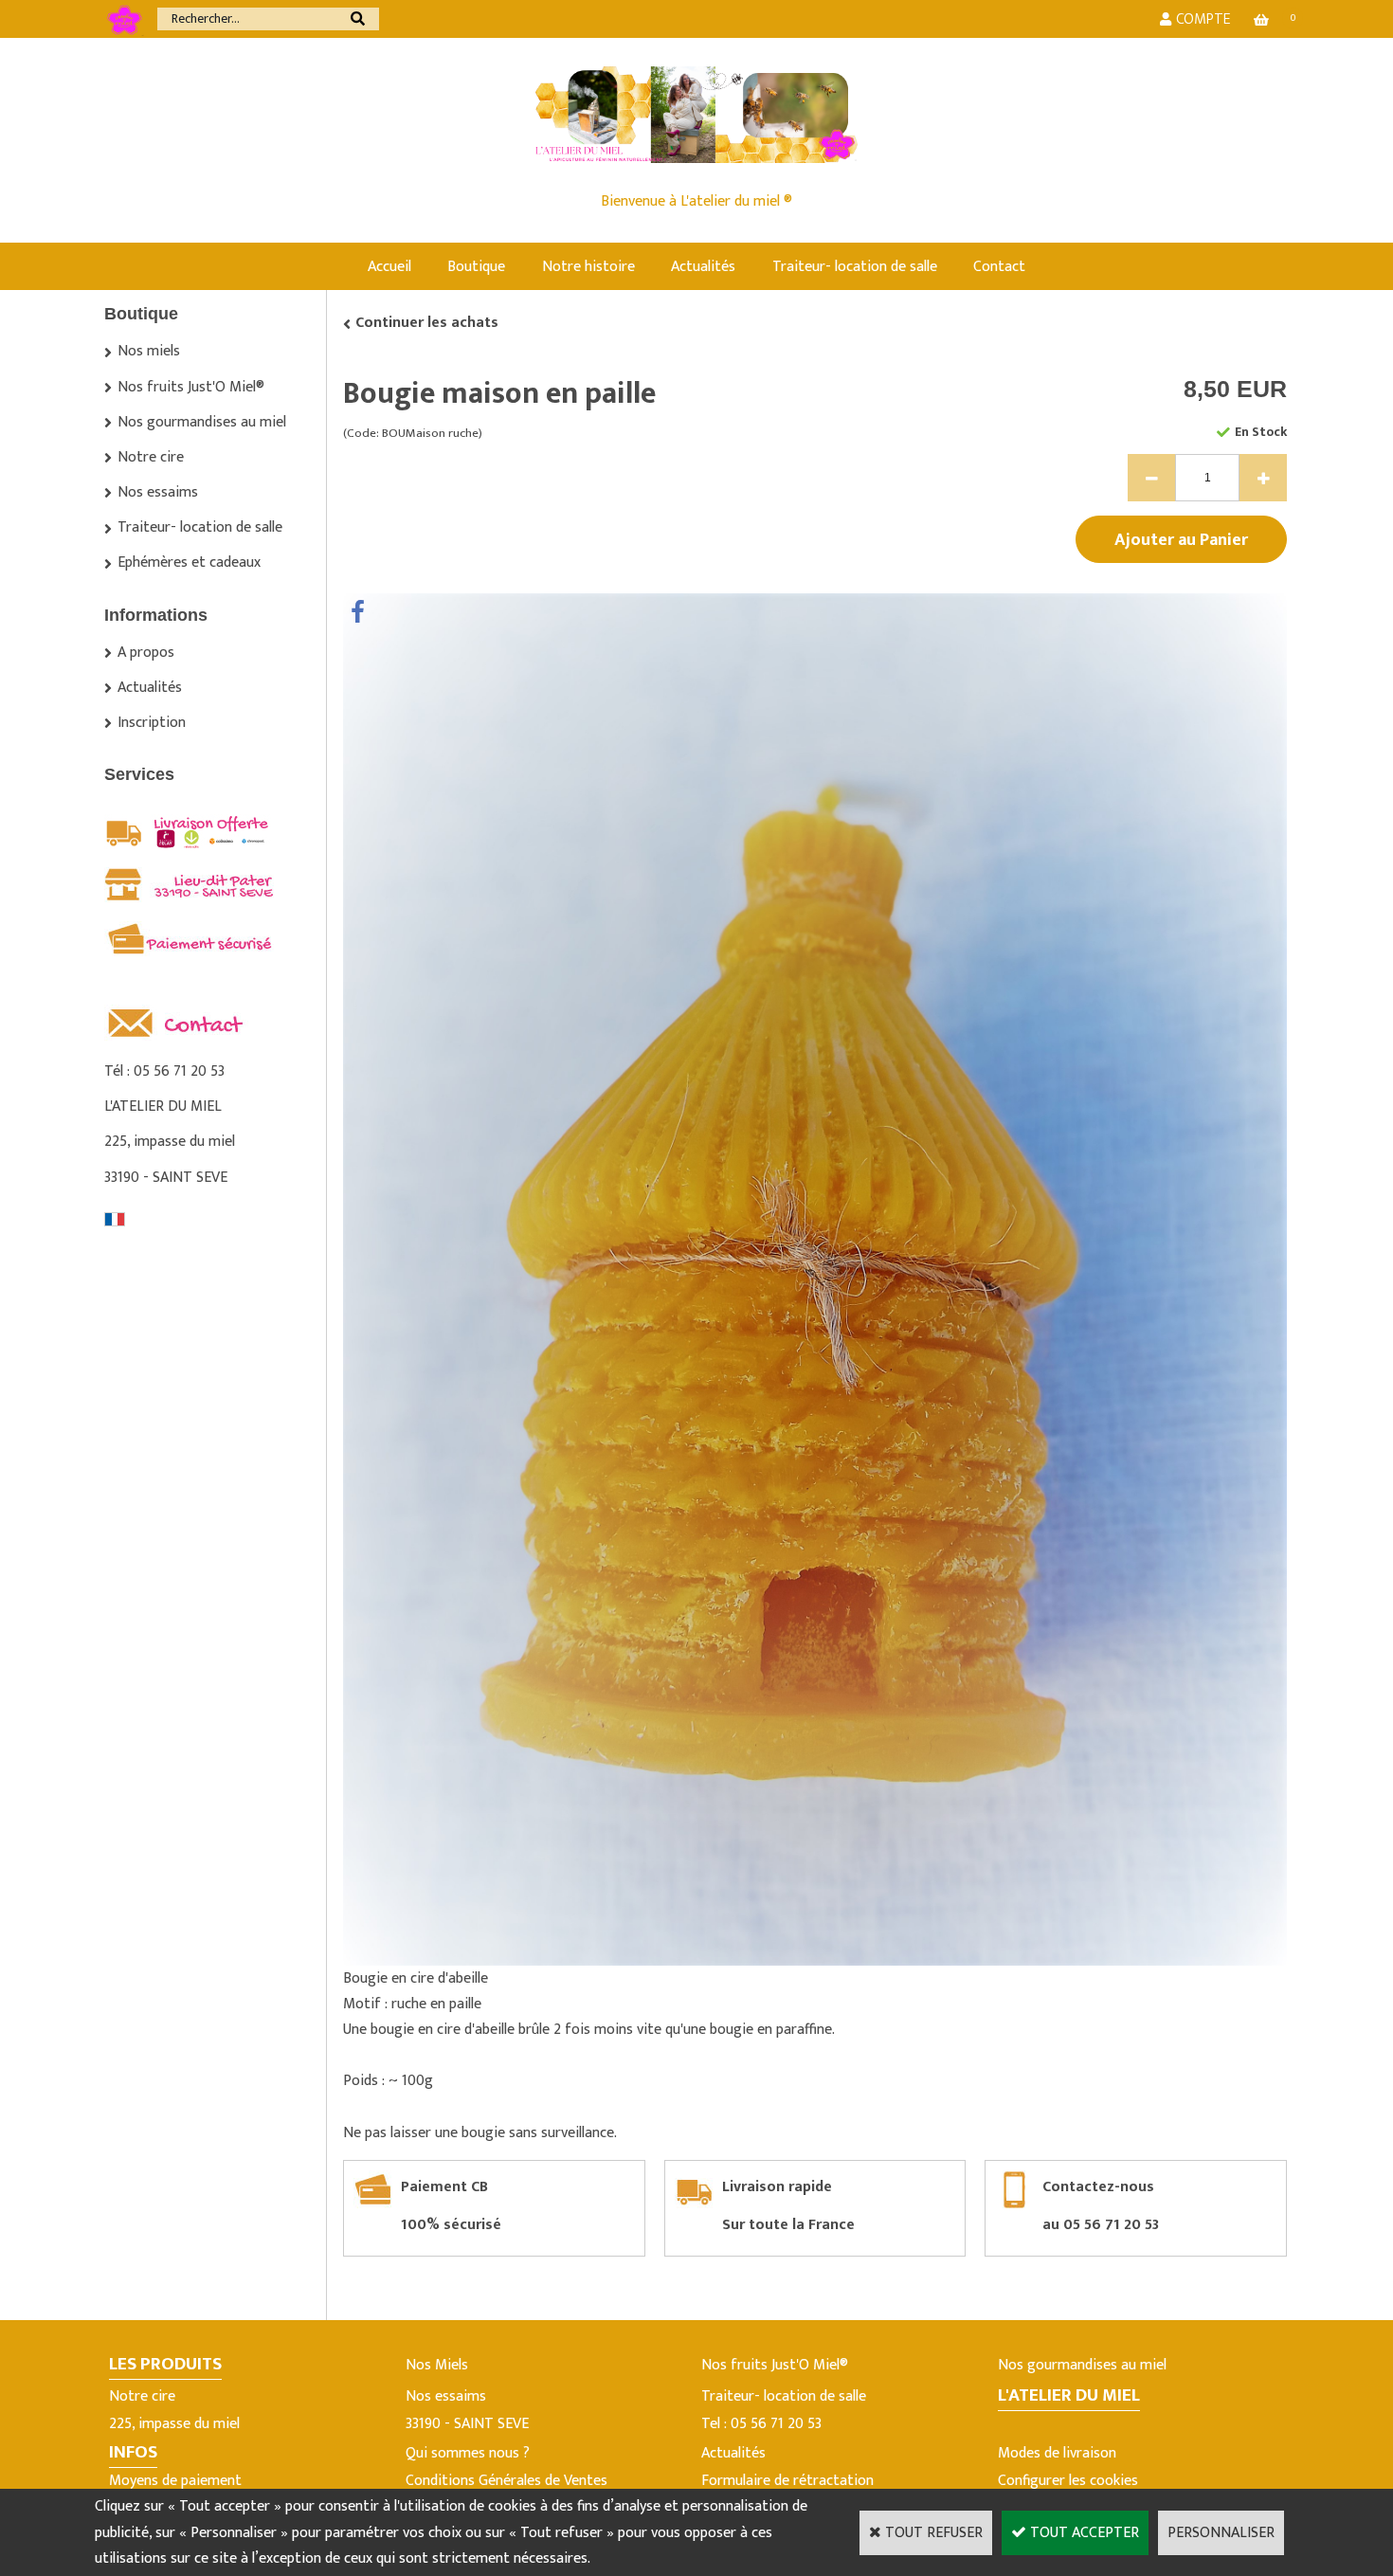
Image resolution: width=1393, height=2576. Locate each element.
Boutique (476, 267)
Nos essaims (158, 492)
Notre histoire (588, 267)
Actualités (703, 267)
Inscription (152, 723)
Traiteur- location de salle (855, 267)
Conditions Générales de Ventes (507, 2481)
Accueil (389, 267)
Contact (999, 267)
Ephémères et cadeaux (189, 562)
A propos (146, 653)
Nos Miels (437, 2365)
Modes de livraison (1057, 2453)
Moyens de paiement (175, 2481)
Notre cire (151, 457)
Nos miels (149, 351)
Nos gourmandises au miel (202, 422)
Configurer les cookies (1068, 2481)
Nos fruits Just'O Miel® (191, 387)
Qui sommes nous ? (468, 2453)
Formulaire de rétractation (787, 2481)
